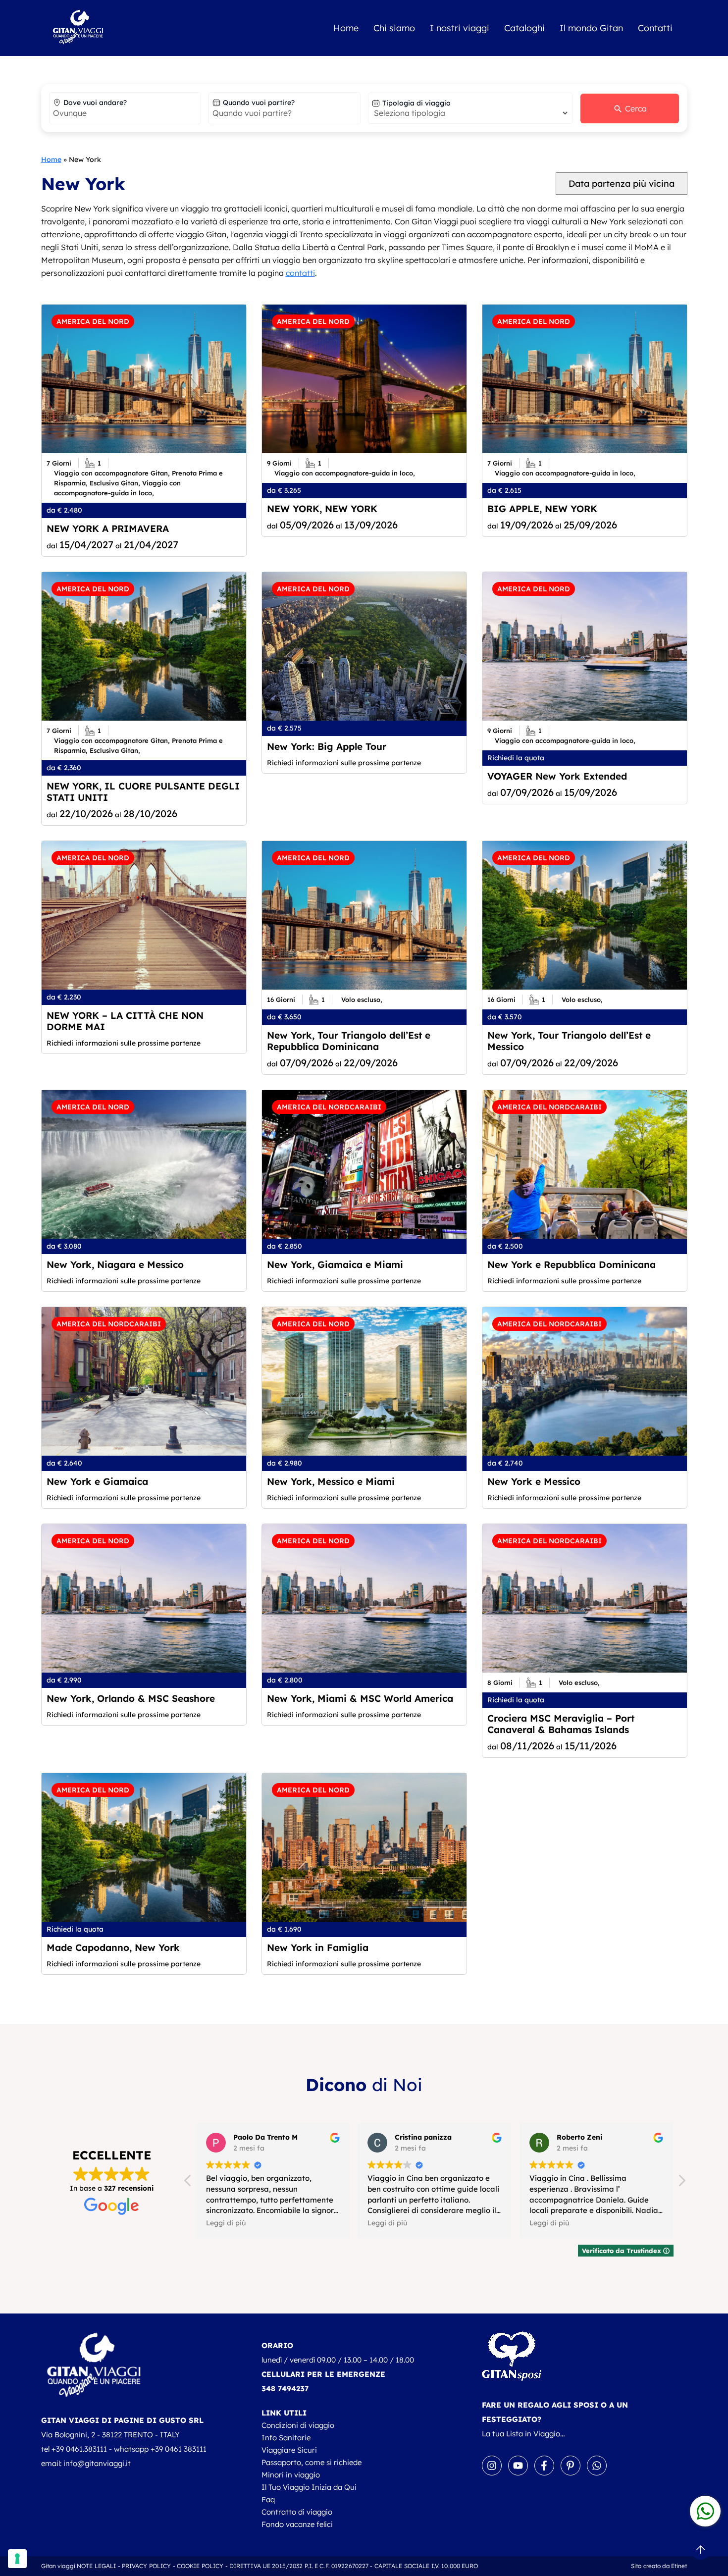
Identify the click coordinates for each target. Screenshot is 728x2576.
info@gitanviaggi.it (97, 2463)
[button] (681, 2183)
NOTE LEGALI (96, 2566)
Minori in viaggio (291, 2475)
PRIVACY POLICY (147, 2566)
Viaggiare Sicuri (289, 2450)
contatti (300, 273)
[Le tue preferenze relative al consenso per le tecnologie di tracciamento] (17, 2559)
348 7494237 (285, 2389)
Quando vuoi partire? (259, 103)
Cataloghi (524, 28)
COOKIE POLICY (200, 2566)
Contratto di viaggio (297, 2512)
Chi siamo (394, 28)
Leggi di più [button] (275, 2223)
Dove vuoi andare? (95, 103)
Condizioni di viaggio (298, 2425)
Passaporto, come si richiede (312, 2462)
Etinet (679, 2566)
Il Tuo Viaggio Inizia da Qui (309, 2487)
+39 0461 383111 (179, 2449)
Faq (268, 2499)
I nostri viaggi (460, 28)
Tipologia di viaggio (416, 103)
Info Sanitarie (286, 2438)
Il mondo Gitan (591, 28)
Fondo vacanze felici (297, 2524)
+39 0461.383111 (79, 2449)
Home (346, 28)
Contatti (655, 28)
